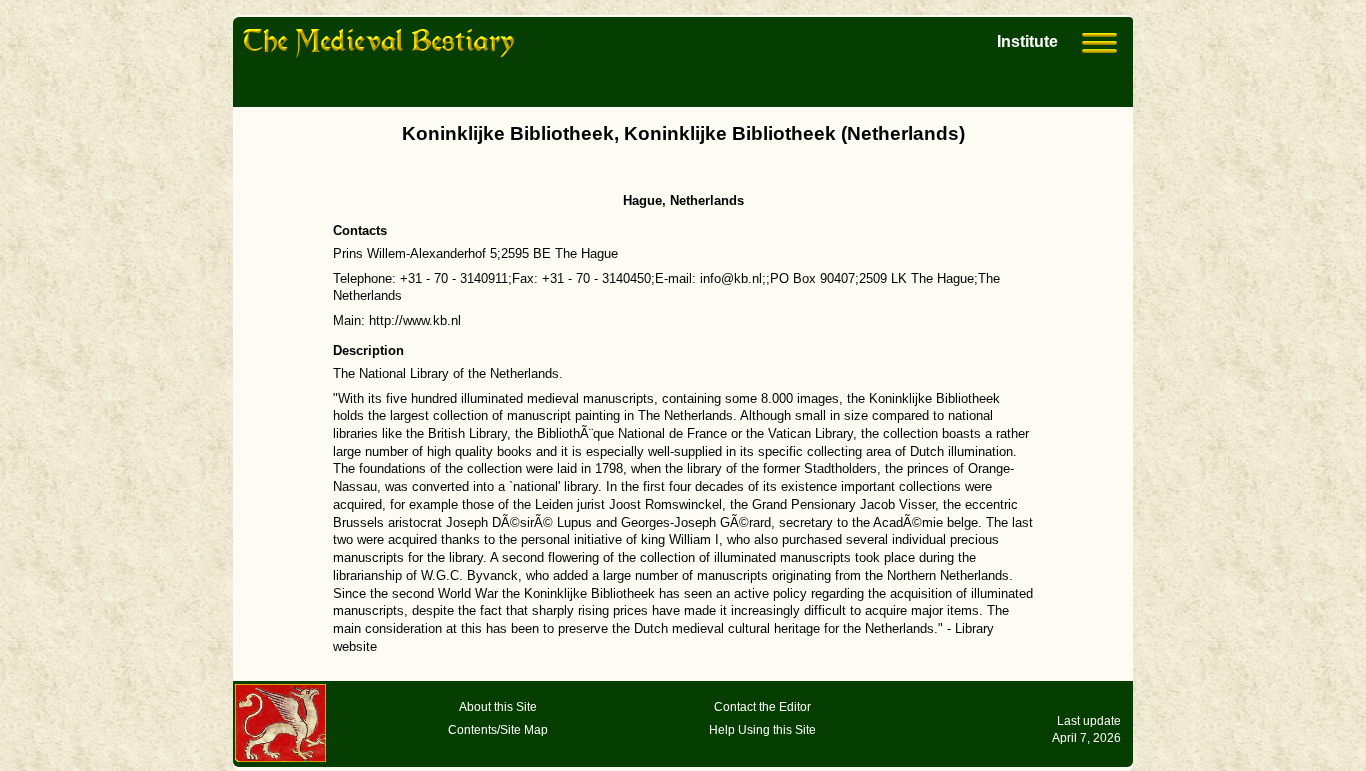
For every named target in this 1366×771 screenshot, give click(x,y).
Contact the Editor (762, 707)
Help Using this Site (762, 730)
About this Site (498, 707)
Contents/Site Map (498, 730)
